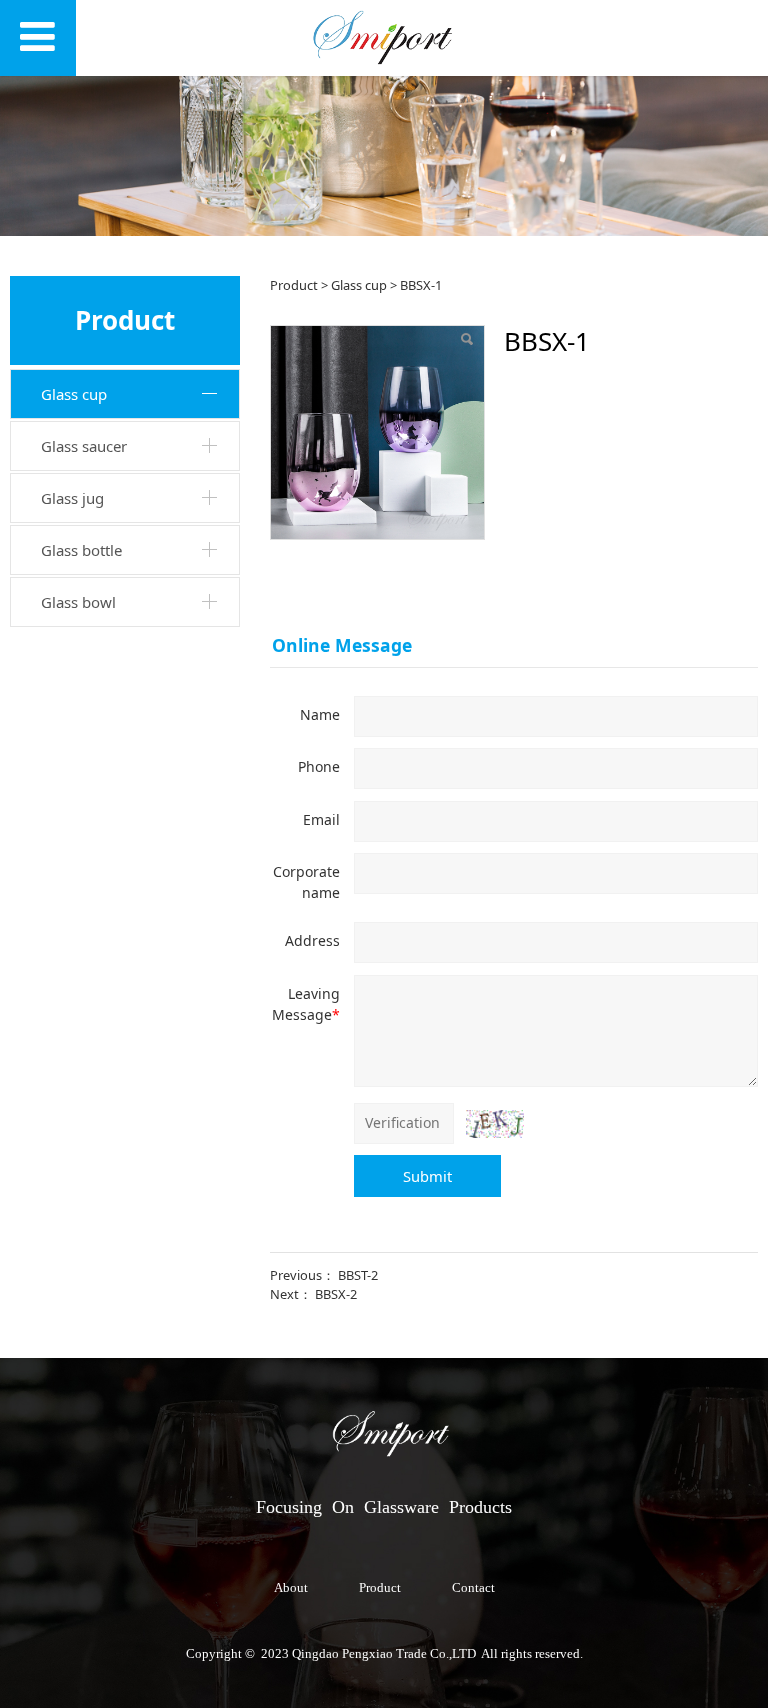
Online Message (342, 645)
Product (294, 285)
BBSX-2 (336, 1294)
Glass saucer (84, 446)
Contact (473, 1588)
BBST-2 (358, 1275)
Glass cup (74, 394)
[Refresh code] (495, 1124)
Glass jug (72, 498)
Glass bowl (78, 602)
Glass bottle (81, 550)
